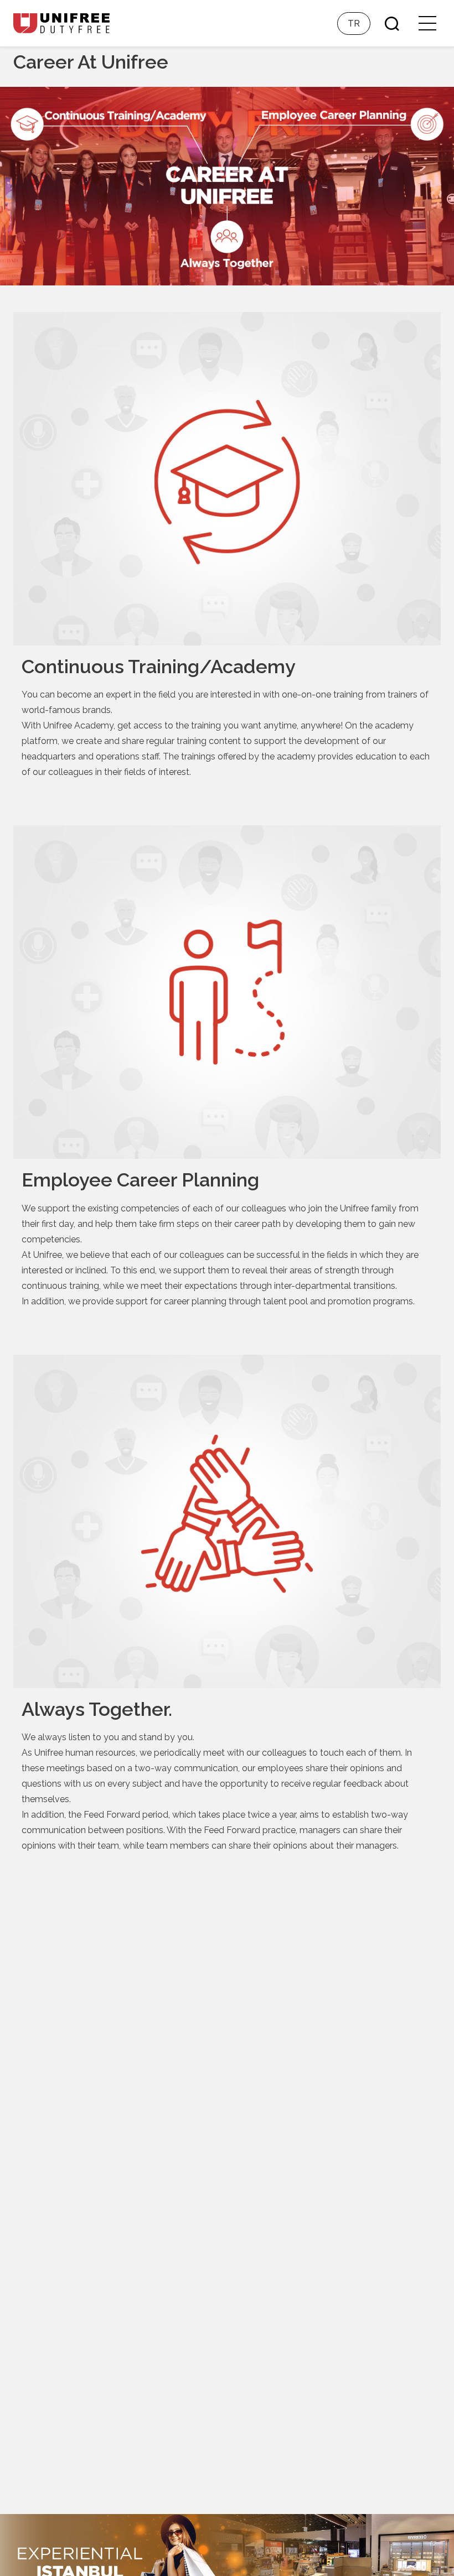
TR (354, 24)
